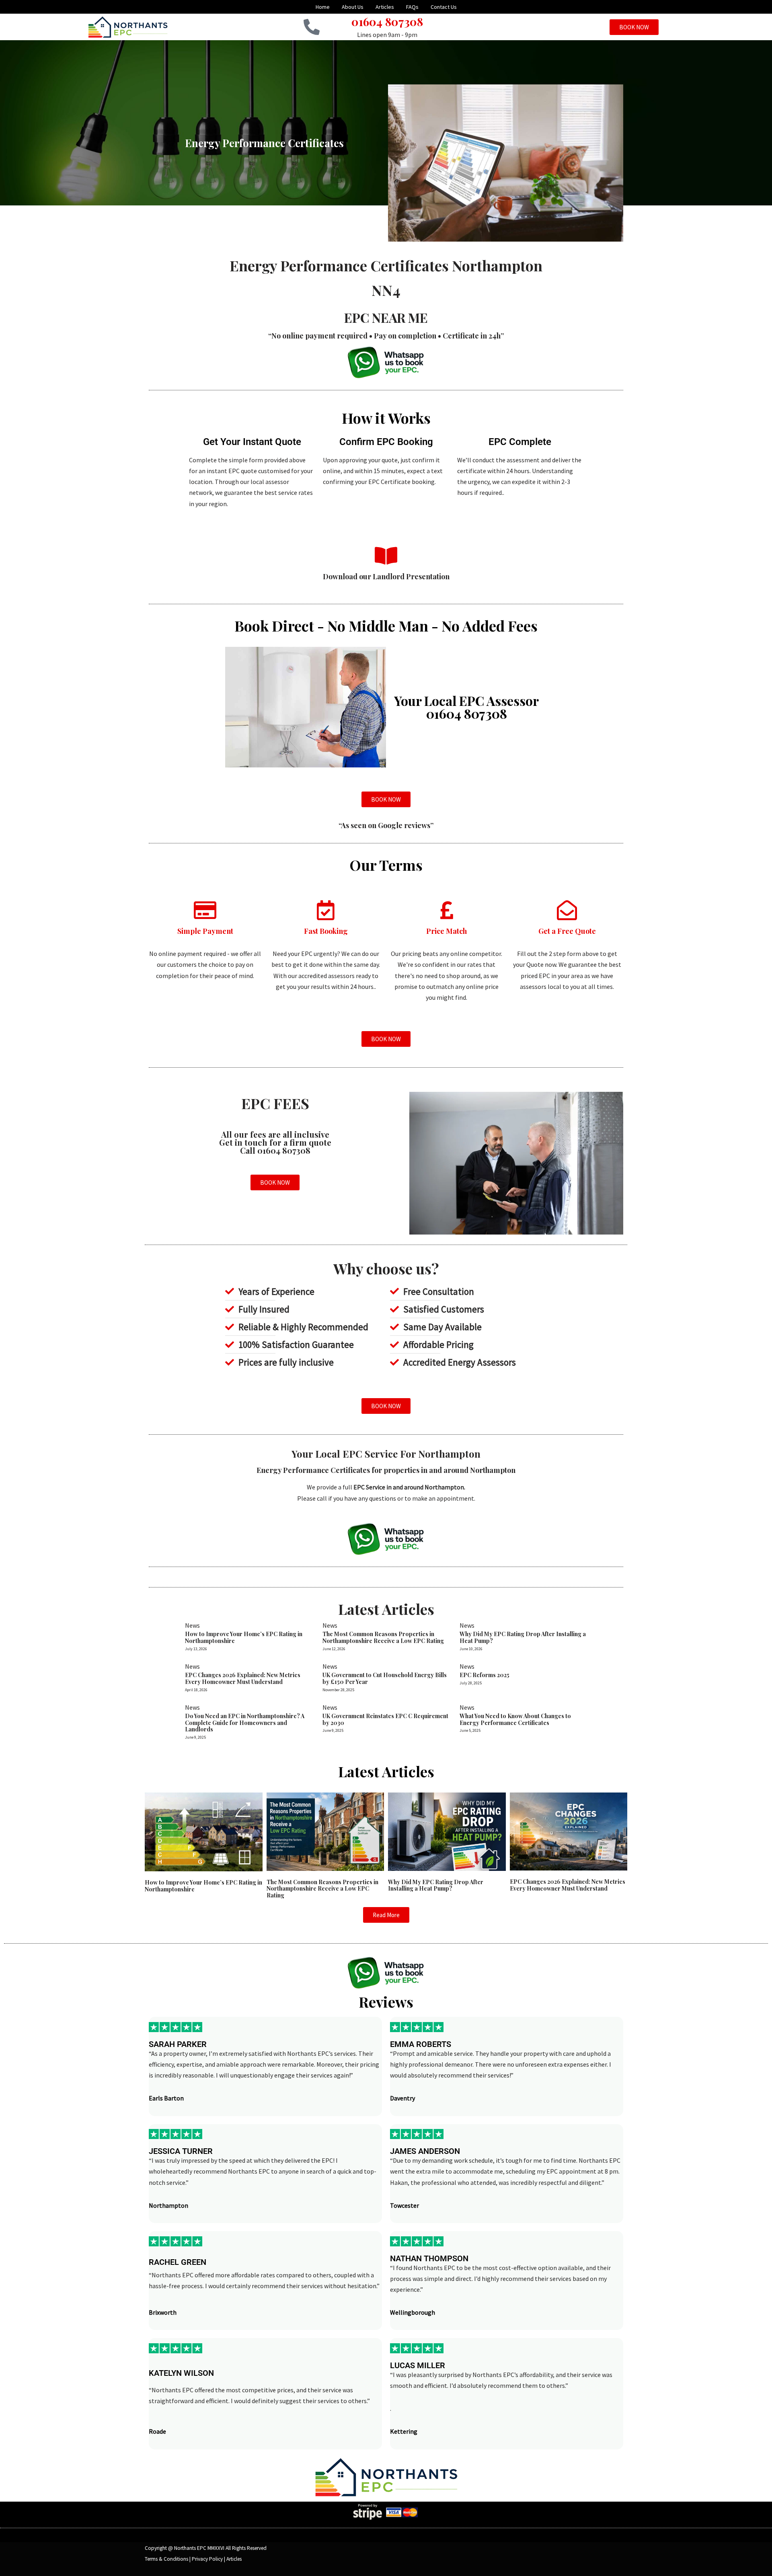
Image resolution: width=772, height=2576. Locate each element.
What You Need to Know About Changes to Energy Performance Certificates (515, 1719)
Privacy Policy (207, 2559)
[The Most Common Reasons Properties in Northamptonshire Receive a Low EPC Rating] (325, 1831)
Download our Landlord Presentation (386, 576)
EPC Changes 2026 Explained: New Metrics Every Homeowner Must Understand (243, 1678)
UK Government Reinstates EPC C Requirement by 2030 (385, 1719)
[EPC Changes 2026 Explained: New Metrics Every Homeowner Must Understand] (569, 1831)
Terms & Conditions (166, 2559)
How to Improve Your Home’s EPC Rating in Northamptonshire (244, 1637)
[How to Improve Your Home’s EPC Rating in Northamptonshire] (204, 1831)
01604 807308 (387, 22)
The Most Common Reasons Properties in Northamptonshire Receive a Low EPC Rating (383, 1637)
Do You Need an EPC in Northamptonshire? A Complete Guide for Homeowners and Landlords (245, 1723)
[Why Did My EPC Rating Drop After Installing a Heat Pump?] (447, 1831)
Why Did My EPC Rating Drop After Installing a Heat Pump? (523, 1637)
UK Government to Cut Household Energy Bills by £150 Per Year (385, 1678)
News (192, 1625)
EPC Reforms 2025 (485, 1675)
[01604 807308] (312, 27)
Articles (234, 2559)
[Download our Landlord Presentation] (386, 556)
